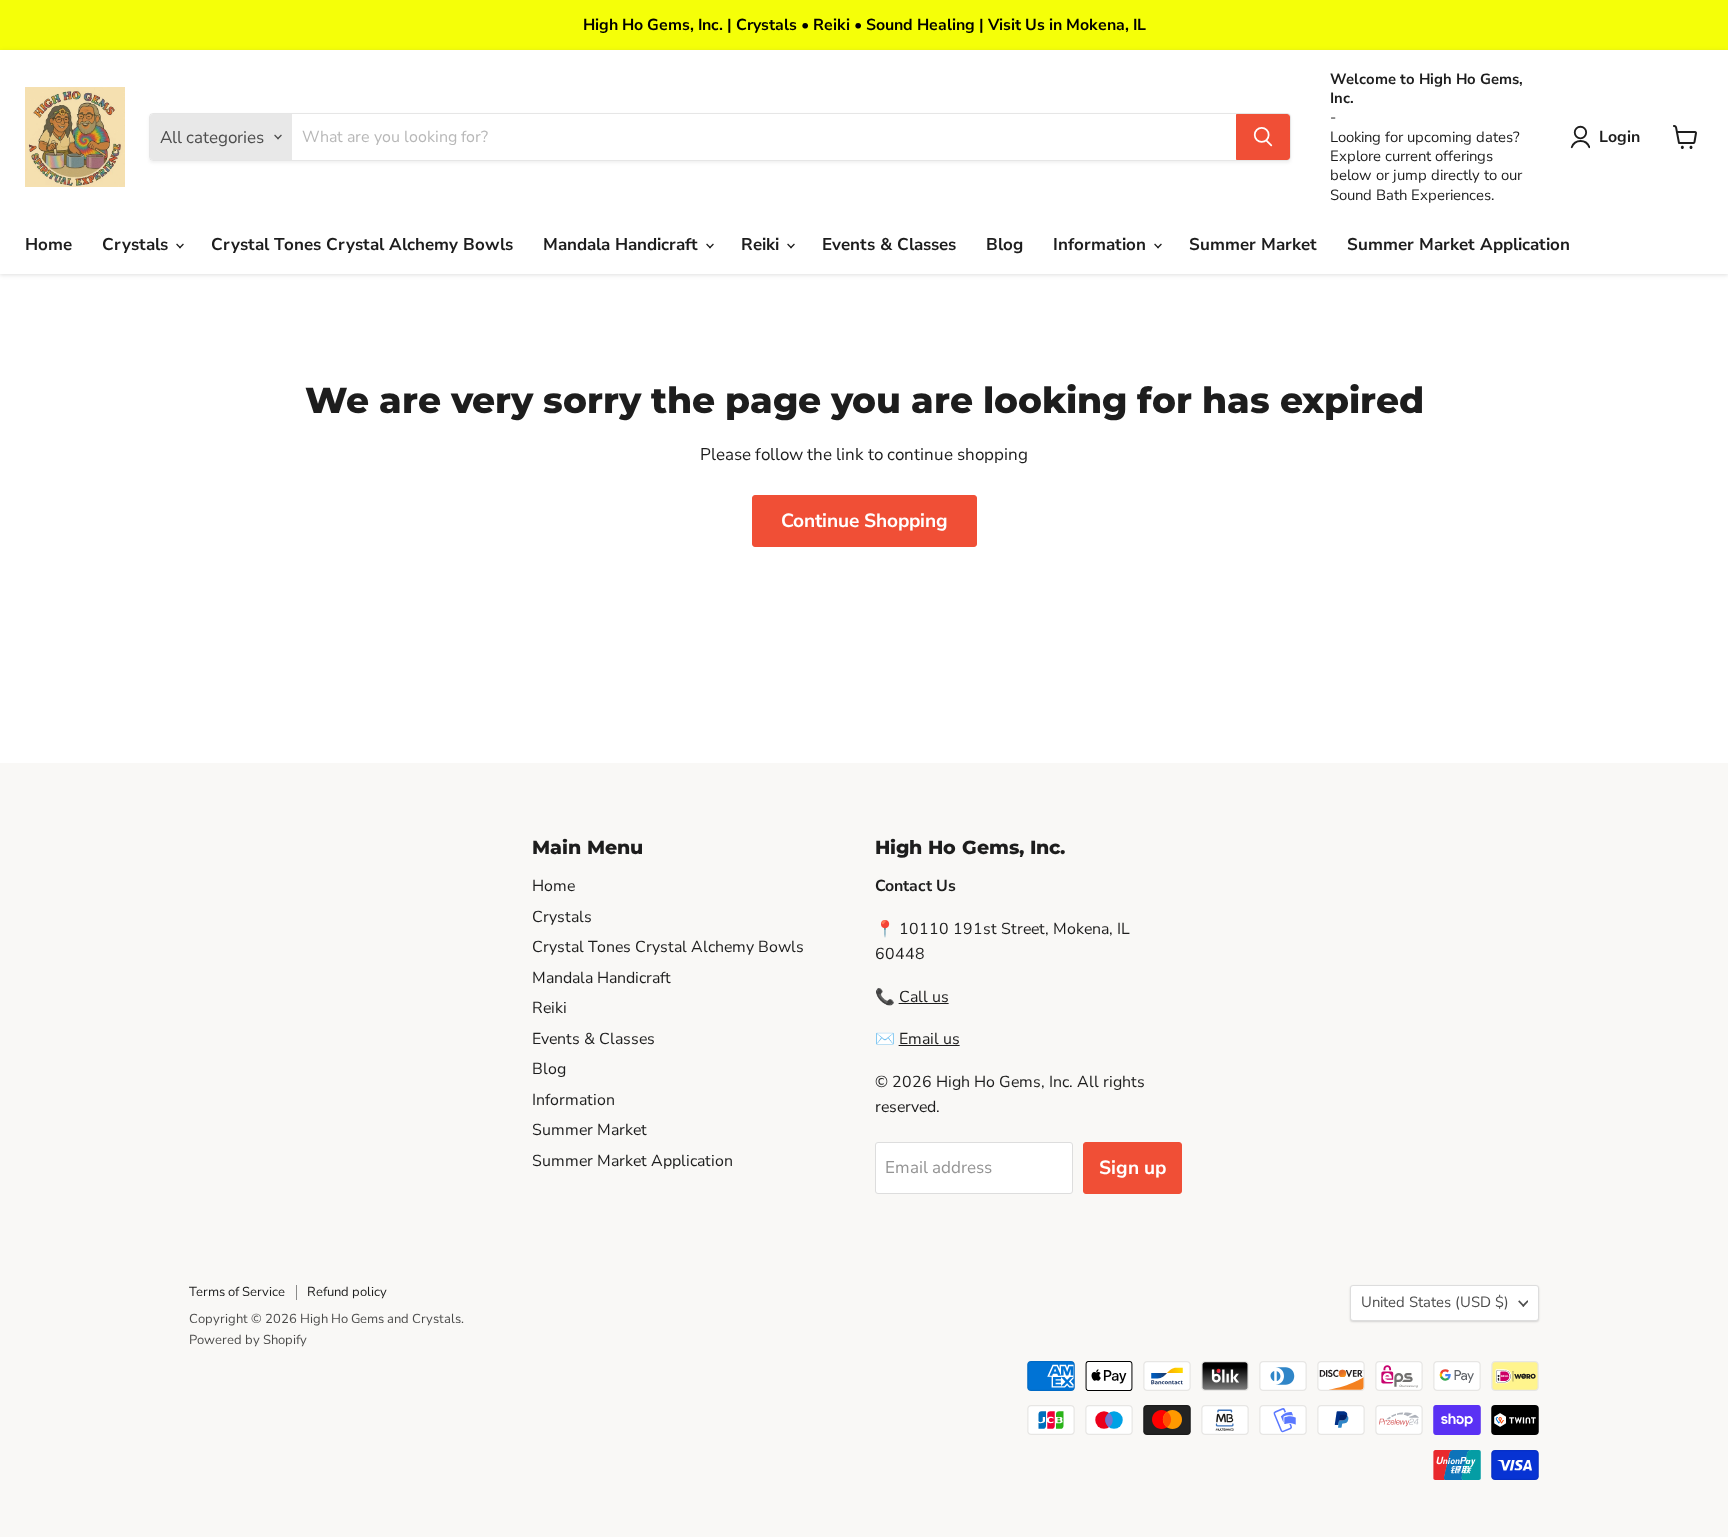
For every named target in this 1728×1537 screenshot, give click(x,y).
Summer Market (1253, 244)
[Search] (1263, 137)
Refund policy (347, 1292)
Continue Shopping (864, 521)
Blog (1004, 244)
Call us (924, 997)
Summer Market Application (1458, 244)
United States (1435, 1302)
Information (1102, 244)
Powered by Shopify (248, 1340)
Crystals (137, 244)
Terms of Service (237, 1292)
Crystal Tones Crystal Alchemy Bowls (362, 244)
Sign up (1132, 1168)
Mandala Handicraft (623, 244)
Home (48, 244)
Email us (929, 1039)
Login (1619, 137)
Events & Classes (889, 244)
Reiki (762, 244)
